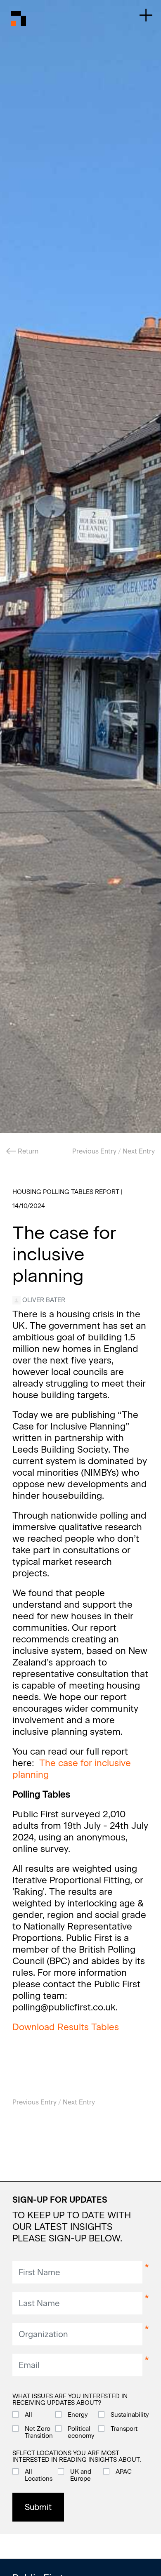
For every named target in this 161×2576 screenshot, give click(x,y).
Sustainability (130, 2415)
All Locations (39, 2475)
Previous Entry (94, 1151)
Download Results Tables (66, 2027)
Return (27, 1151)
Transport (124, 2429)
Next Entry (139, 1151)
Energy (78, 2415)
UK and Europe (81, 2475)
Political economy (81, 2432)
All (28, 2415)
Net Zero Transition (39, 2432)
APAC (124, 2472)
